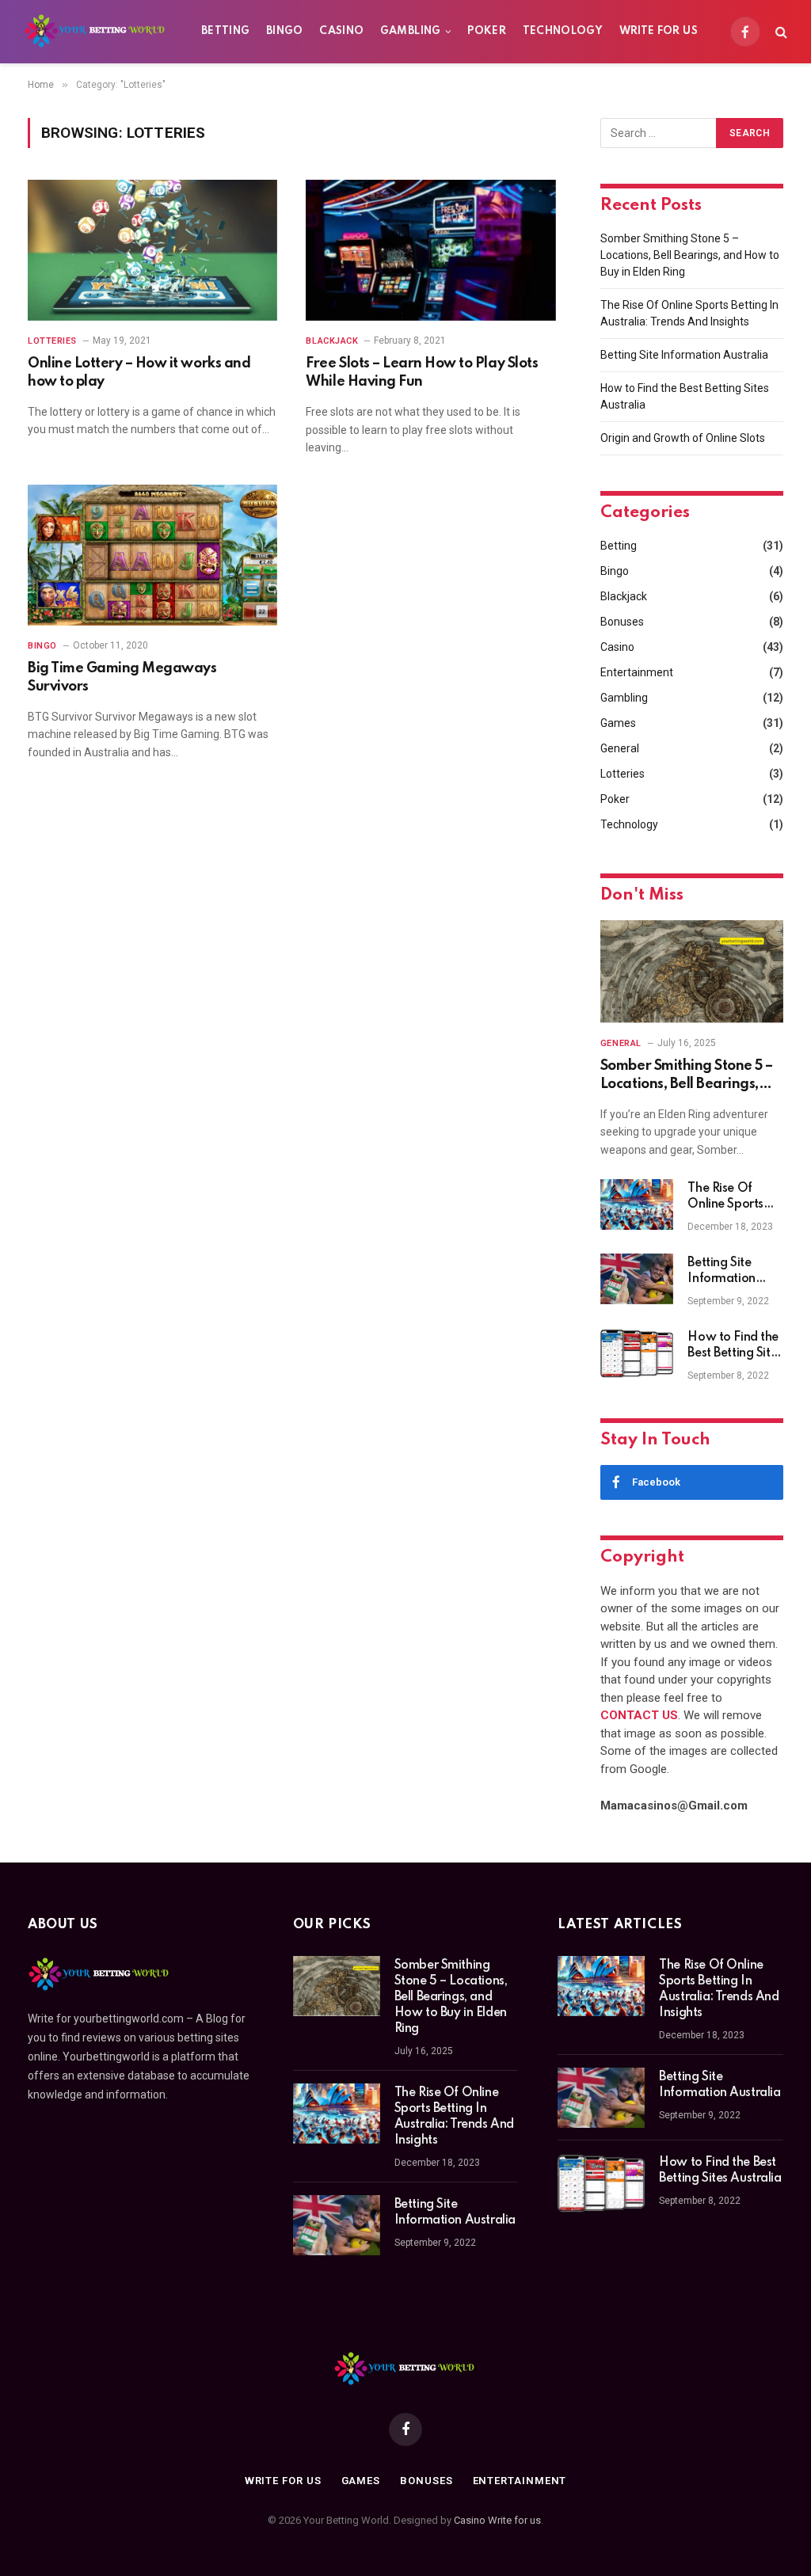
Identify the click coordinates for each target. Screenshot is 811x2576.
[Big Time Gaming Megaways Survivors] (152, 555)
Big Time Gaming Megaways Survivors (122, 677)
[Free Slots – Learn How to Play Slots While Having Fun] (430, 250)
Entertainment (637, 672)
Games (618, 723)
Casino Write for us (497, 2520)
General (620, 748)
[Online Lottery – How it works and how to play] (152, 250)
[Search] (780, 32)
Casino (341, 31)
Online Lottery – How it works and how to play (139, 372)
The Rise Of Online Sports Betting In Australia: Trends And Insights (734, 1197)
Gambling (411, 31)
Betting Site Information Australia (684, 355)
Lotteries (52, 341)
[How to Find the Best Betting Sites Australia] (637, 1353)
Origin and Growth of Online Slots (683, 438)
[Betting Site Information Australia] (637, 1279)
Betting (226, 31)
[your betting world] (96, 32)
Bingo (285, 31)
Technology (563, 31)
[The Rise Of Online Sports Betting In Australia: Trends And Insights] (637, 1204)
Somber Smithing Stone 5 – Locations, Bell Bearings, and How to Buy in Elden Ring (690, 255)
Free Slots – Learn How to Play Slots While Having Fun (422, 372)
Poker (487, 31)
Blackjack (332, 341)
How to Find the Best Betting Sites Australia (735, 1346)
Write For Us (659, 31)
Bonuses (622, 622)
